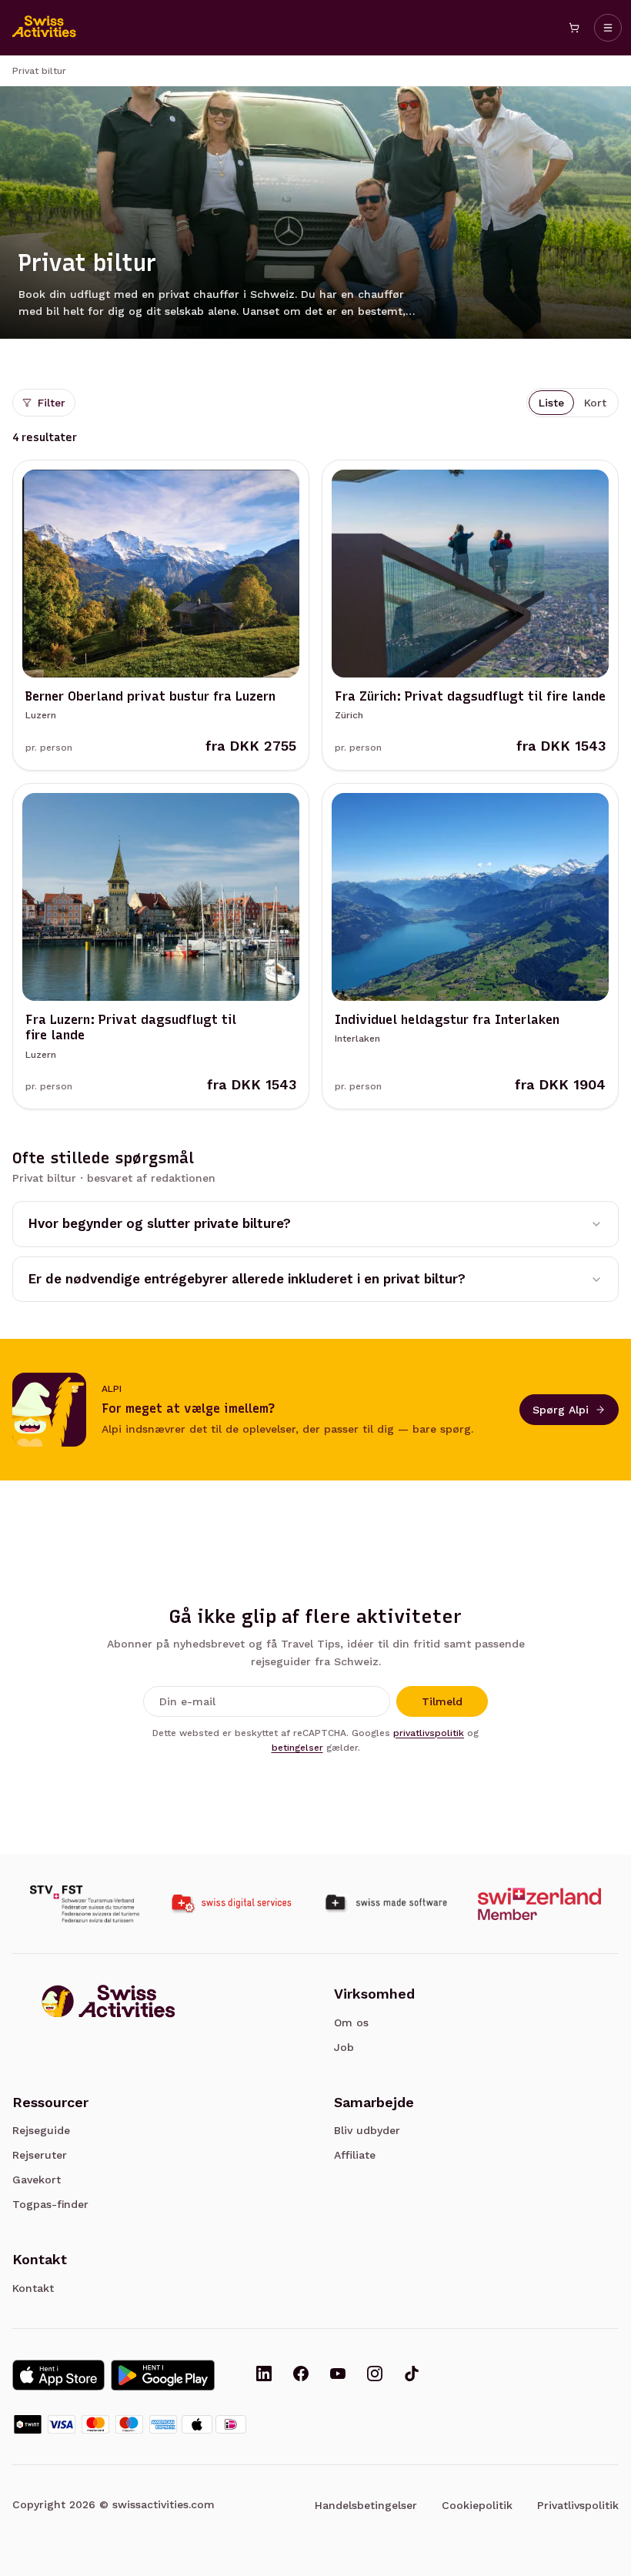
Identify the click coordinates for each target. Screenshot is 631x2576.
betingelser (297, 1748)
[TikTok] (412, 2375)
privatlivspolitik (429, 1733)
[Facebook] (301, 2375)
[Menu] (608, 28)
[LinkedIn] (264, 2375)
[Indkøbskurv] (574, 28)
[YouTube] (338, 2375)
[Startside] (45, 28)
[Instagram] (375, 2375)
